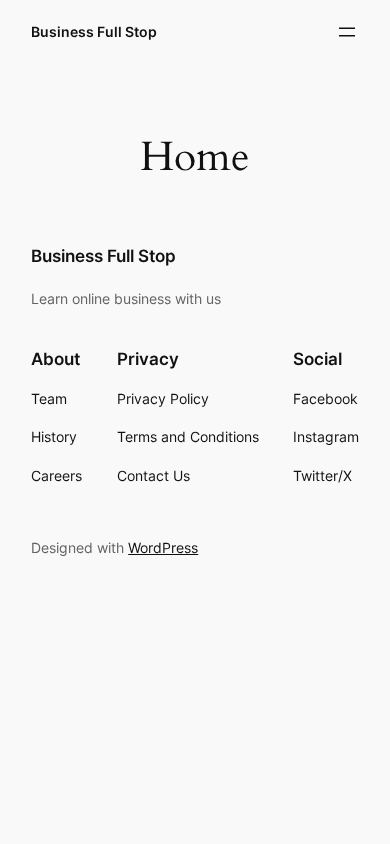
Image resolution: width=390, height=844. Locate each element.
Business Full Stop (94, 31)
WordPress (163, 547)
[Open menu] (347, 32)
